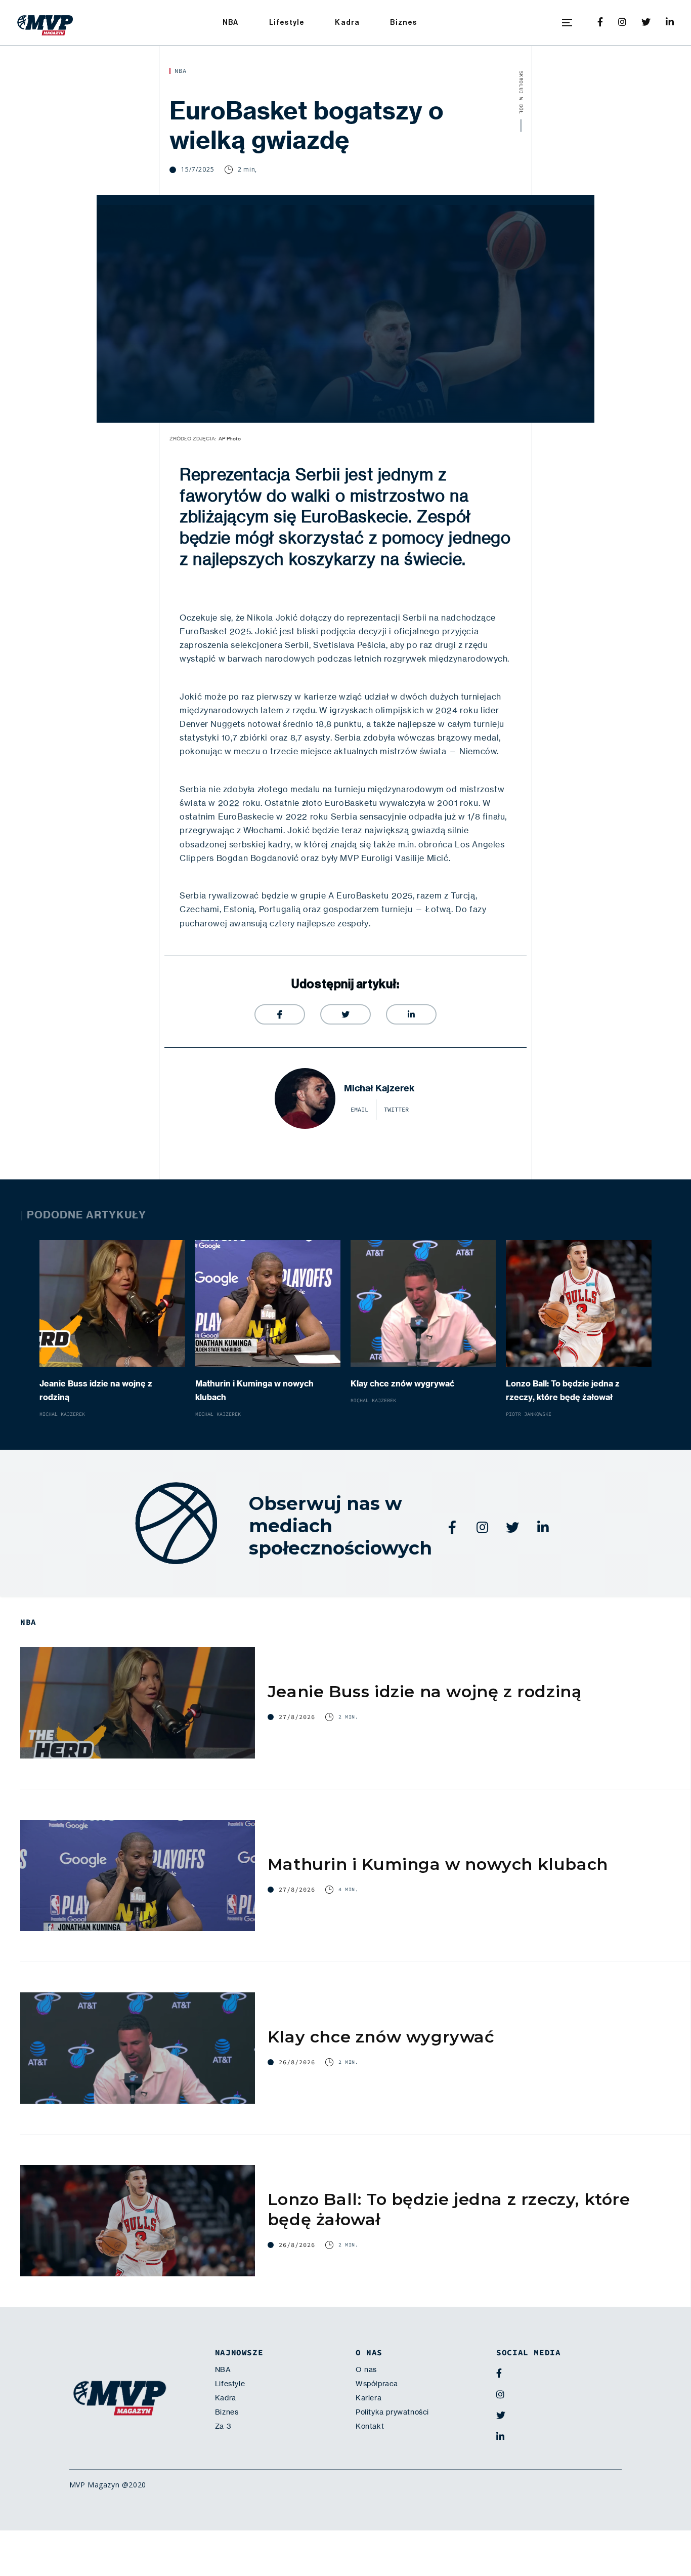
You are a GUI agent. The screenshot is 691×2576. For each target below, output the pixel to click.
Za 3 (223, 2426)
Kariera (369, 2398)
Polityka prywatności (392, 2412)
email (359, 1110)
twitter (396, 1110)
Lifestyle (287, 23)
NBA (231, 23)
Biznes (403, 23)
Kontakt (370, 2426)
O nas (366, 2369)
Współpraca (377, 2384)
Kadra (347, 23)
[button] (567, 23)
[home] (45, 23)
